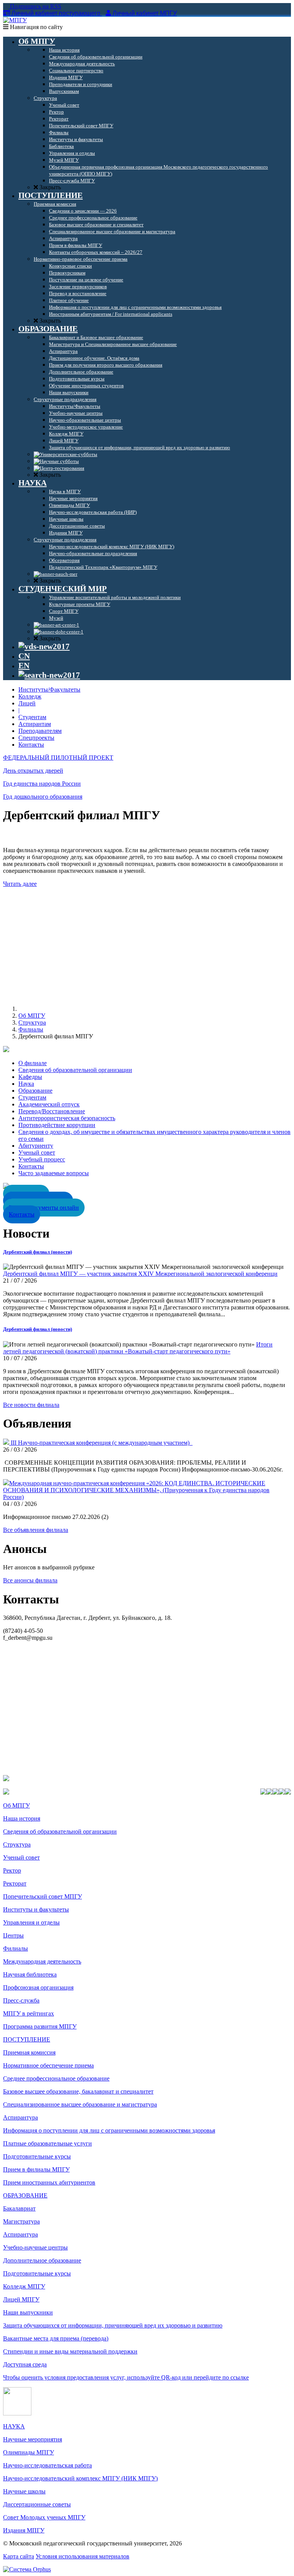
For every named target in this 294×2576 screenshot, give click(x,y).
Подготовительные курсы (37, 2156)
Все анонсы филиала (30, 1580)
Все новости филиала (31, 1405)
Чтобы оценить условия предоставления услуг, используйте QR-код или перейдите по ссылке (126, 2377)
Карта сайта (19, 2556)
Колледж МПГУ (24, 2286)
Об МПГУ (32, 1016)
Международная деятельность (42, 1961)
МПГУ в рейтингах (29, 2013)
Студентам (32, 717)
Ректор (12, 1870)
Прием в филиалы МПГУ (36, 2169)
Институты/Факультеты (49, 689)
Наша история (22, 1818)
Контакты (31, 745)
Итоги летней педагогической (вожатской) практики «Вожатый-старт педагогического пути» (138, 1348)
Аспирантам (35, 724)
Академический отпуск (49, 1104)
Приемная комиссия (29, 2052)
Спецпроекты (36, 738)
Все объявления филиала (36, 1530)
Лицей (27, 703)
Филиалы (31, 1029)
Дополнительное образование (42, 2260)
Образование (35, 1091)
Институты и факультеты (36, 1909)
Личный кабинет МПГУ (145, 13)
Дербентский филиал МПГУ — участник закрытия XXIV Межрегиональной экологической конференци (140, 1274)
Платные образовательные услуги (47, 2143)
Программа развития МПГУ (40, 2026)
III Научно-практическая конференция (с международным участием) (101, 1443)
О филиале (33, 1063)
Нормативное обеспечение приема (48, 2065)
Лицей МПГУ (21, 2299)
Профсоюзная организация (38, 1987)
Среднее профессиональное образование (56, 2078)
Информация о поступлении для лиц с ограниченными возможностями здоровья (109, 2130)
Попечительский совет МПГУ (42, 1896)
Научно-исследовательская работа (47, 2465)
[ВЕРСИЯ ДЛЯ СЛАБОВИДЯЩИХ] (44, 646)
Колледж (30, 696)
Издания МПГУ (24, 2530)
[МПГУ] (15, 20)
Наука (26, 1084)
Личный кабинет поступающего (56, 13)
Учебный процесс (42, 1159)
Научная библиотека (30, 1974)
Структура (32, 1022)
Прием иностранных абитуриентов (49, 2182)
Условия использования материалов (82, 2556)
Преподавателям (40, 731)
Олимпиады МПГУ (29, 2452)
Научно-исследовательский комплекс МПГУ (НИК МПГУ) (80, 2478)
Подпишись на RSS (35, 6)
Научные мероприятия (33, 2439)
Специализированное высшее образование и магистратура (80, 2104)
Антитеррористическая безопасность (67, 1118)
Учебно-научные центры (35, 2247)
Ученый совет (37, 1152)
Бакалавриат (19, 2208)
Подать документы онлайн (44, 1208)
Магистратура (21, 2221)
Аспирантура (20, 2117)
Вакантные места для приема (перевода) (56, 2338)
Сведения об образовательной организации (75, 1070)
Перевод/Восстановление (52, 1111)
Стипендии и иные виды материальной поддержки (70, 2351)
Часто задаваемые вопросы (54, 1173)
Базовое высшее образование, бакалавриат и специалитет (78, 2091)
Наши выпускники (28, 2312)
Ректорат (15, 1883)
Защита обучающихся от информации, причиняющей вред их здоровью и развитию (113, 2325)
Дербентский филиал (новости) (38, 1252)
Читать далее (20, 884)
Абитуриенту (36, 1146)
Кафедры (30, 1077)
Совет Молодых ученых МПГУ (44, 2517)
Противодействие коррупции (57, 1125)
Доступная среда (25, 2364)
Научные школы (24, 2491)
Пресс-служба (21, 2000)
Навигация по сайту (36, 27)
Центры (13, 1935)
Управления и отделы (31, 1922)
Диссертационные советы (37, 2504)
